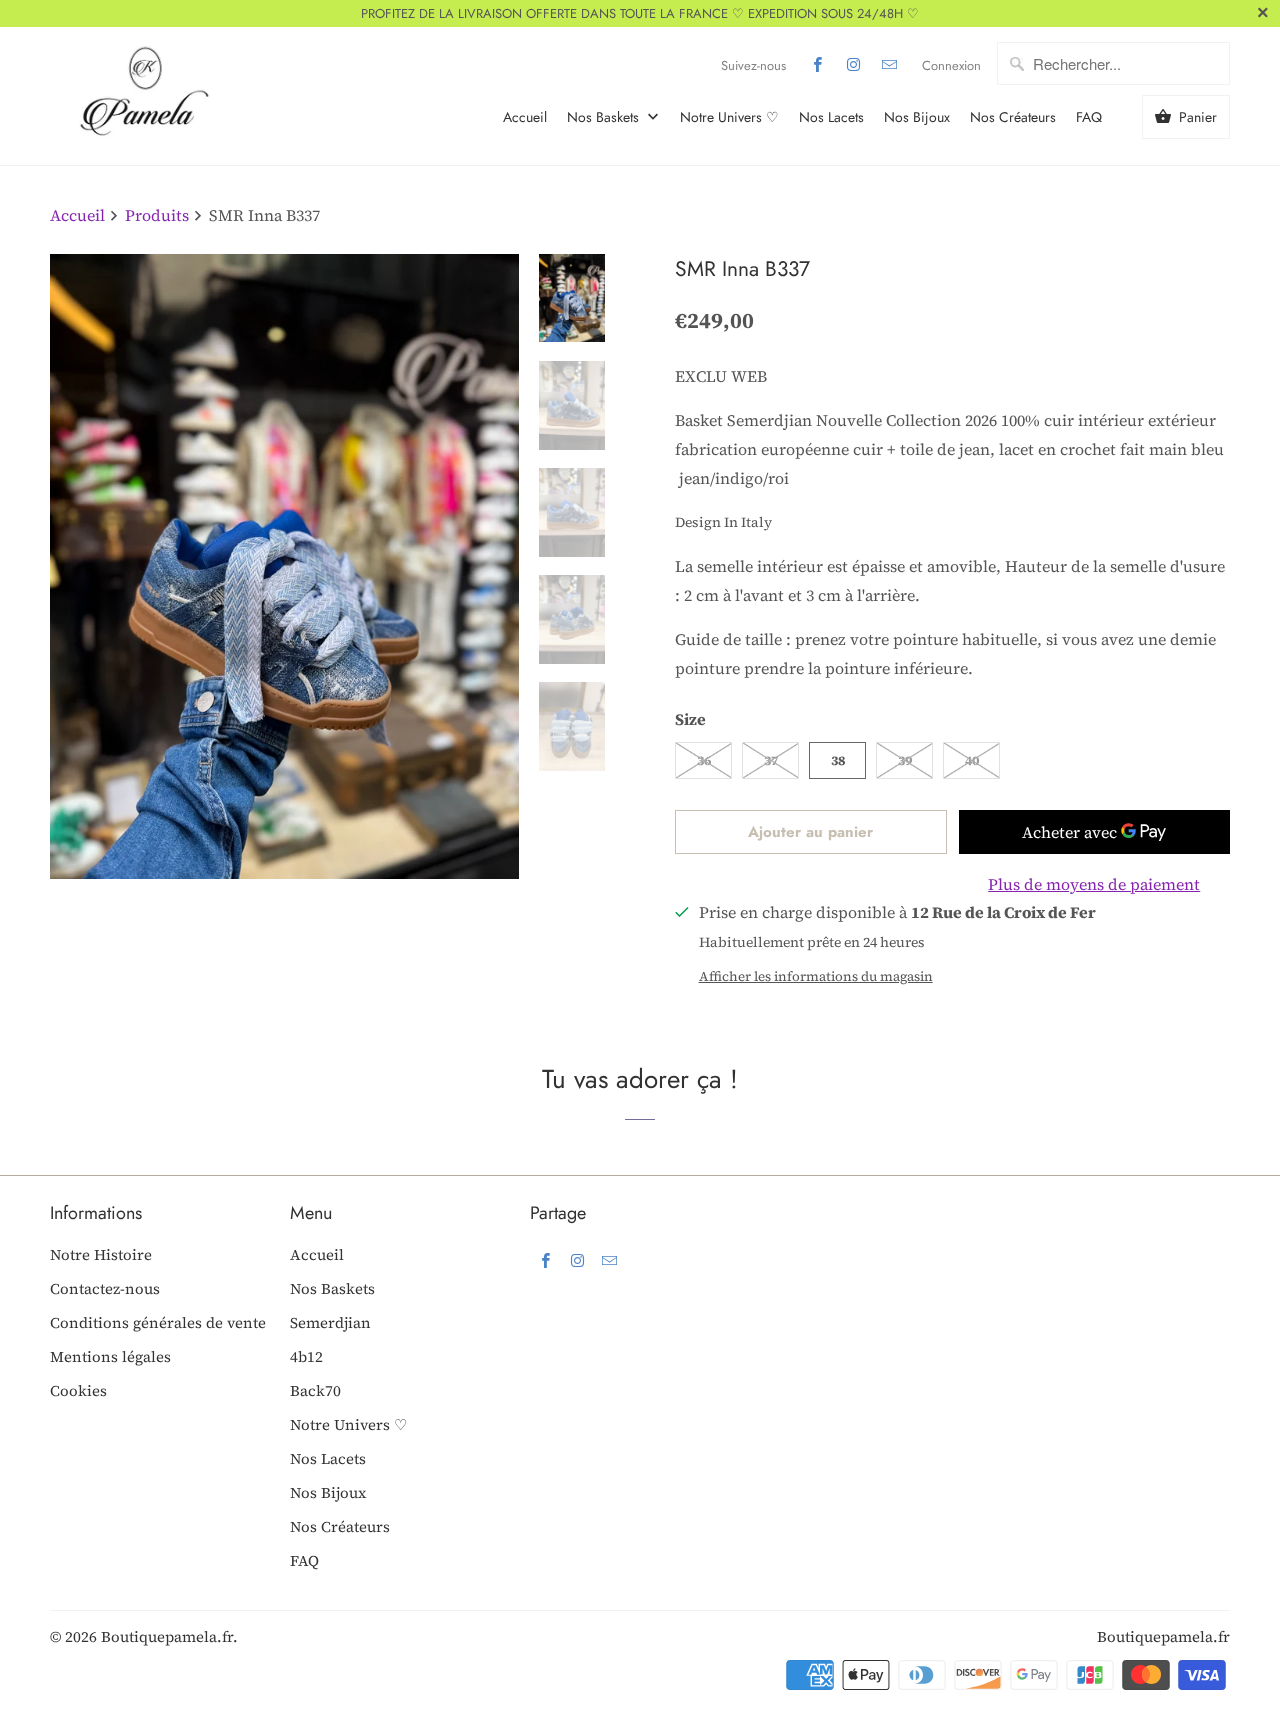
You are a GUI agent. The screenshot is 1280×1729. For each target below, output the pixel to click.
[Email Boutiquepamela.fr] (890, 65)
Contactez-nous (105, 1288)
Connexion (951, 65)
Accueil (525, 117)
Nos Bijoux (917, 117)
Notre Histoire (101, 1254)
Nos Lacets (831, 117)
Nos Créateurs (1013, 117)
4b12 (306, 1356)
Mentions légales (110, 1356)
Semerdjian (330, 1322)
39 (905, 760)
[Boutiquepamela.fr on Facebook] (818, 65)
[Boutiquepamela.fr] (140, 96)
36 (704, 760)
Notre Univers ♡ (729, 117)
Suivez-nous (753, 65)
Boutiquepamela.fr (167, 1636)
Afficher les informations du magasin (816, 976)
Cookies (78, 1390)
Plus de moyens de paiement (1094, 884)
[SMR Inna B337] (284, 566)
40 (972, 760)
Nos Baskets (605, 117)
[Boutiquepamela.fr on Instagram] (854, 65)
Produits (159, 215)
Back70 (315, 1390)
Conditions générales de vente (158, 1322)
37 (771, 760)
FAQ (1089, 117)
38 (838, 760)
